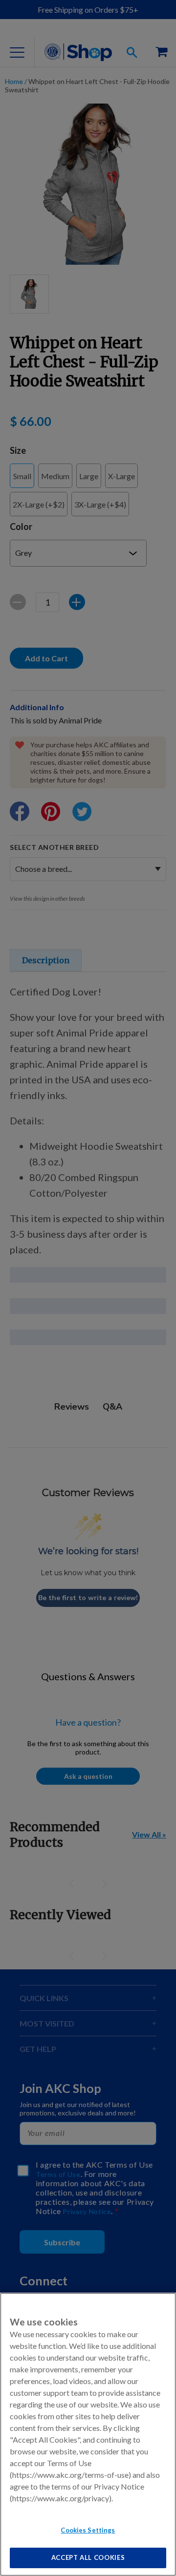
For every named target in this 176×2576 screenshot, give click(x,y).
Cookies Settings (88, 2530)
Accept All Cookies (88, 2557)
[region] (88, 2434)
